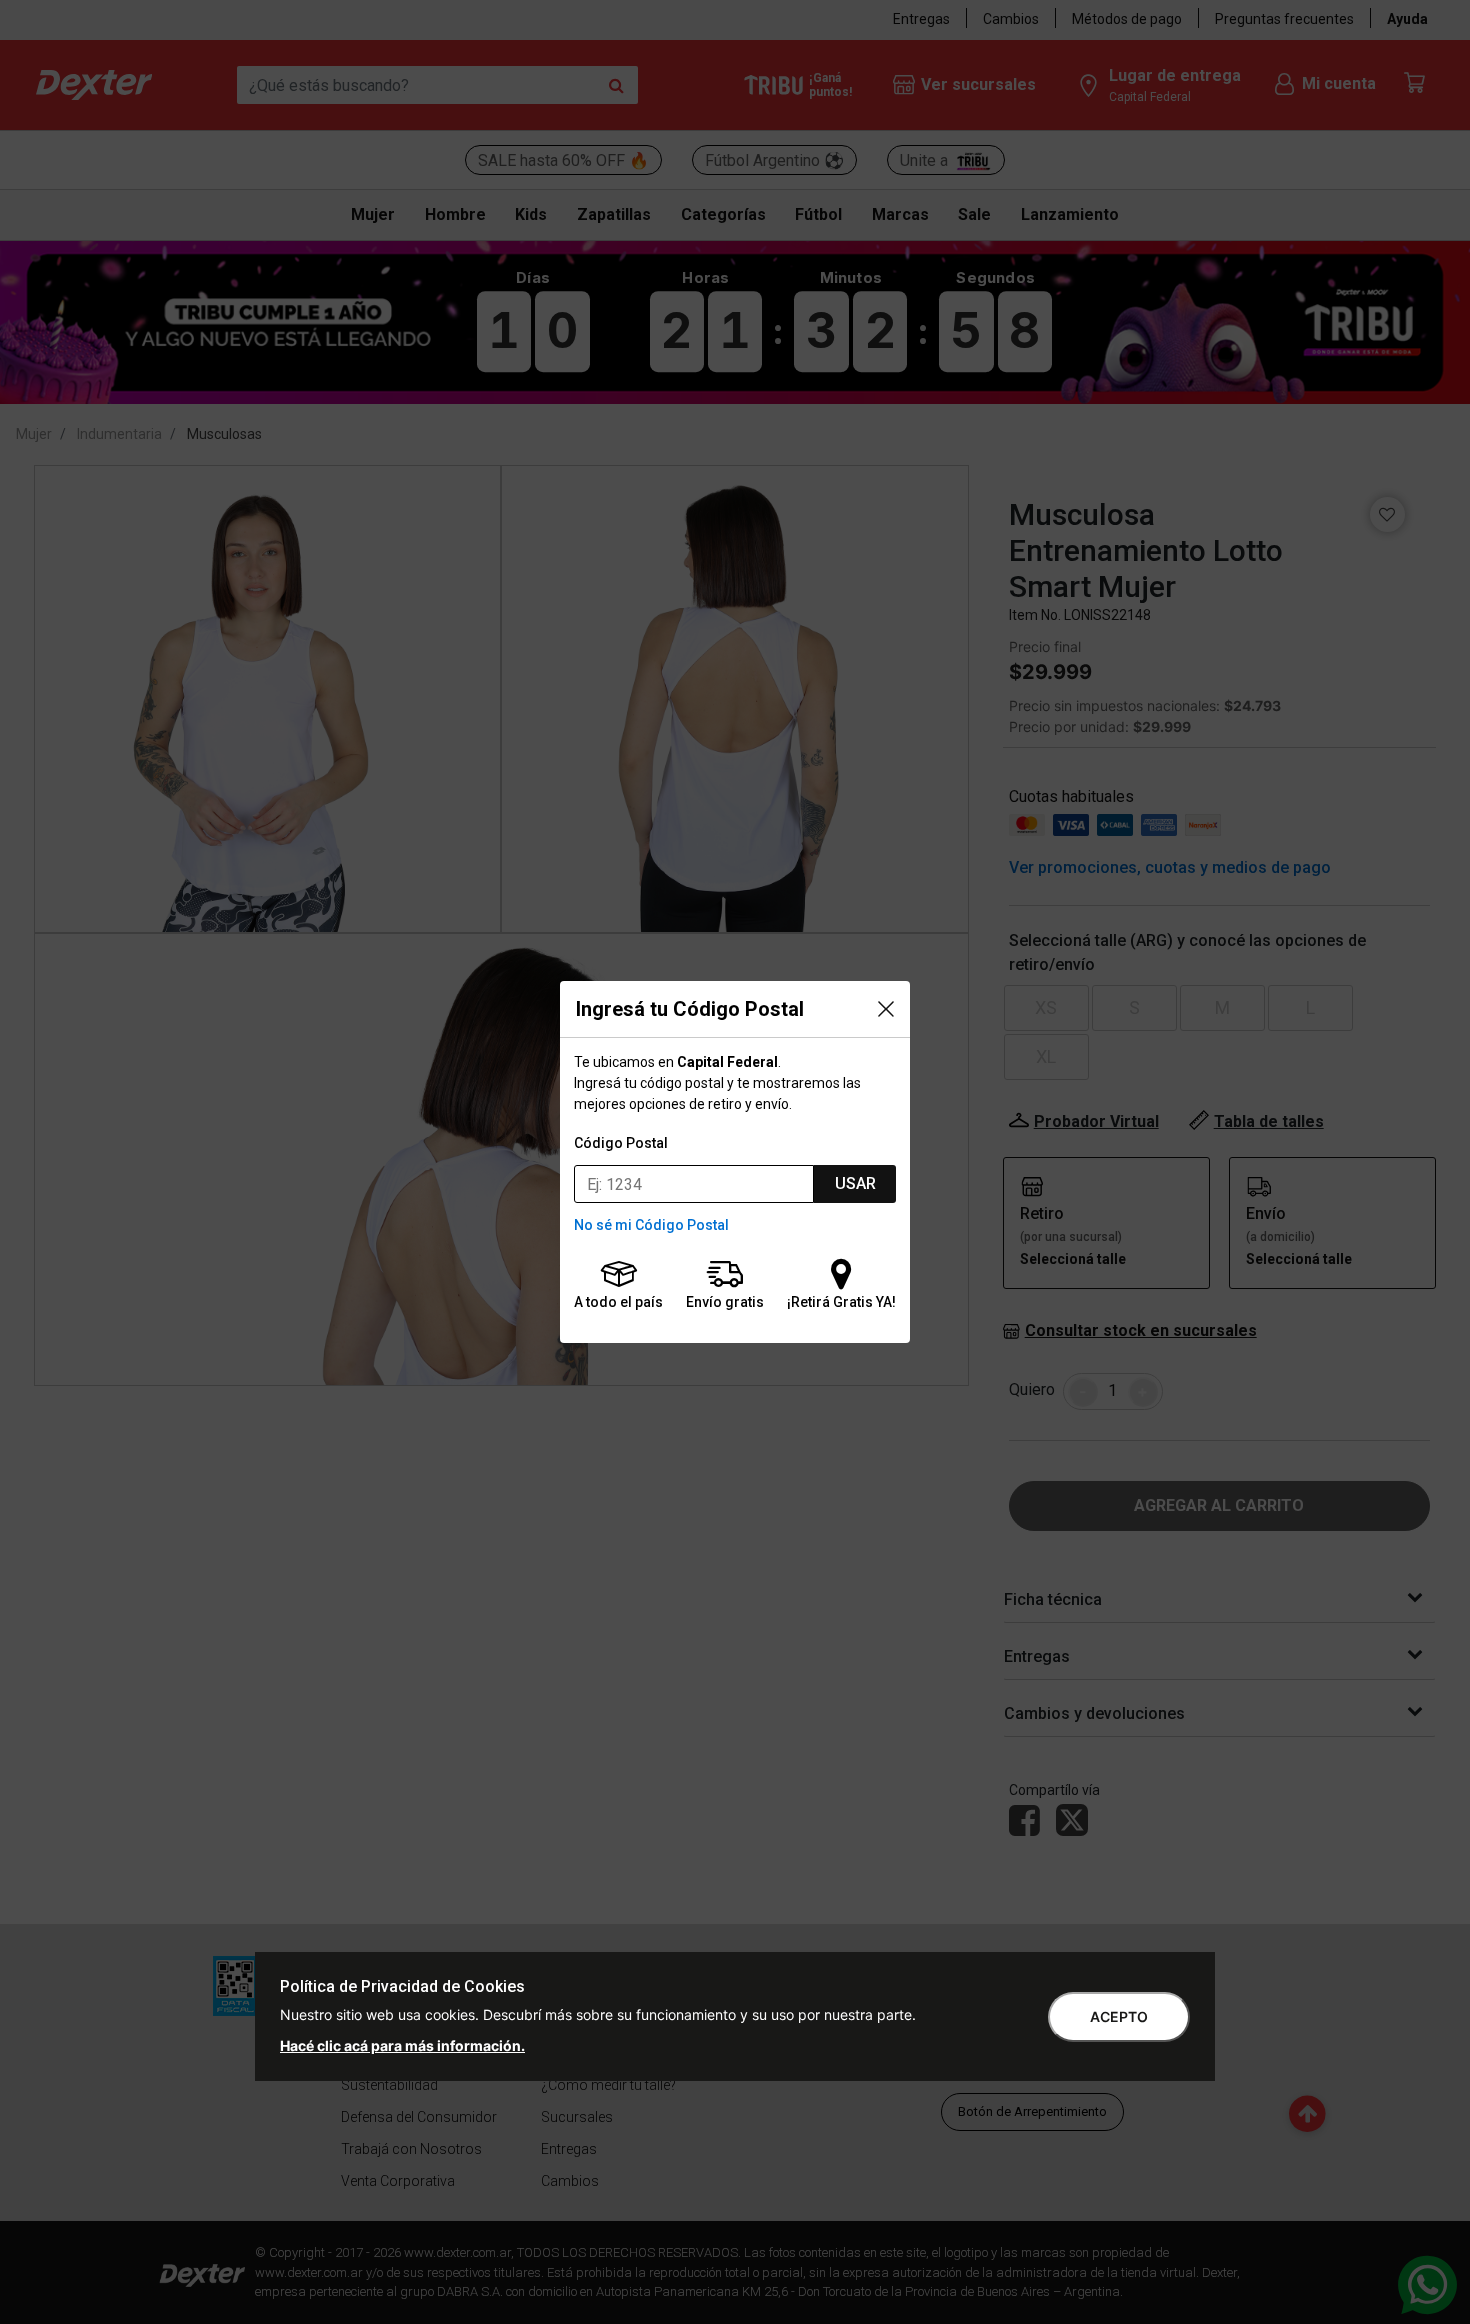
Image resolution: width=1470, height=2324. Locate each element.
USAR (855, 1183)
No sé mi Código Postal (651, 1225)
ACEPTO (1119, 2016)
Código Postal (621, 1143)
